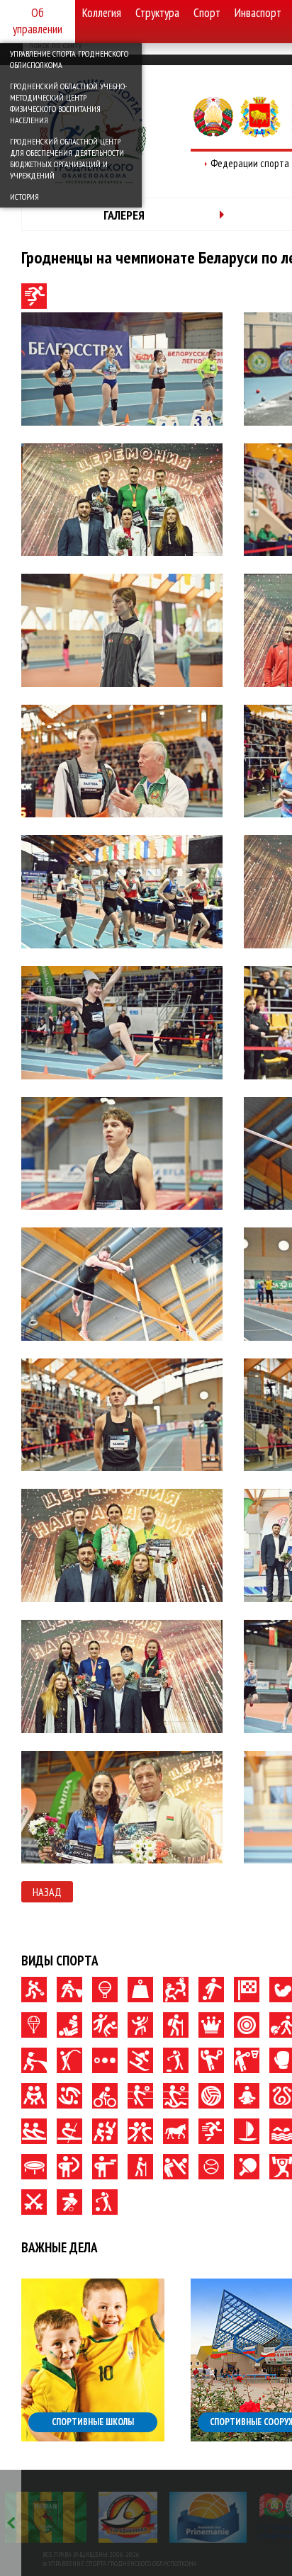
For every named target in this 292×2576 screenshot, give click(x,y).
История (24, 197)
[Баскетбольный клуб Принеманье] (208, 2517)
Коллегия (102, 13)
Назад (47, 1892)
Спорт (207, 13)
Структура (157, 13)
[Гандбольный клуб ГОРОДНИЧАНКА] (128, 2517)
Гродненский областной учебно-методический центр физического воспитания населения (68, 103)
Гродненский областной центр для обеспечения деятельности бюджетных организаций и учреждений (67, 158)
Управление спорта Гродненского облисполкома (69, 59)
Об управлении (38, 21)
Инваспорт (258, 13)
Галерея (124, 215)
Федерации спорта (250, 163)
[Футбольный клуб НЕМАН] (46, 2517)
